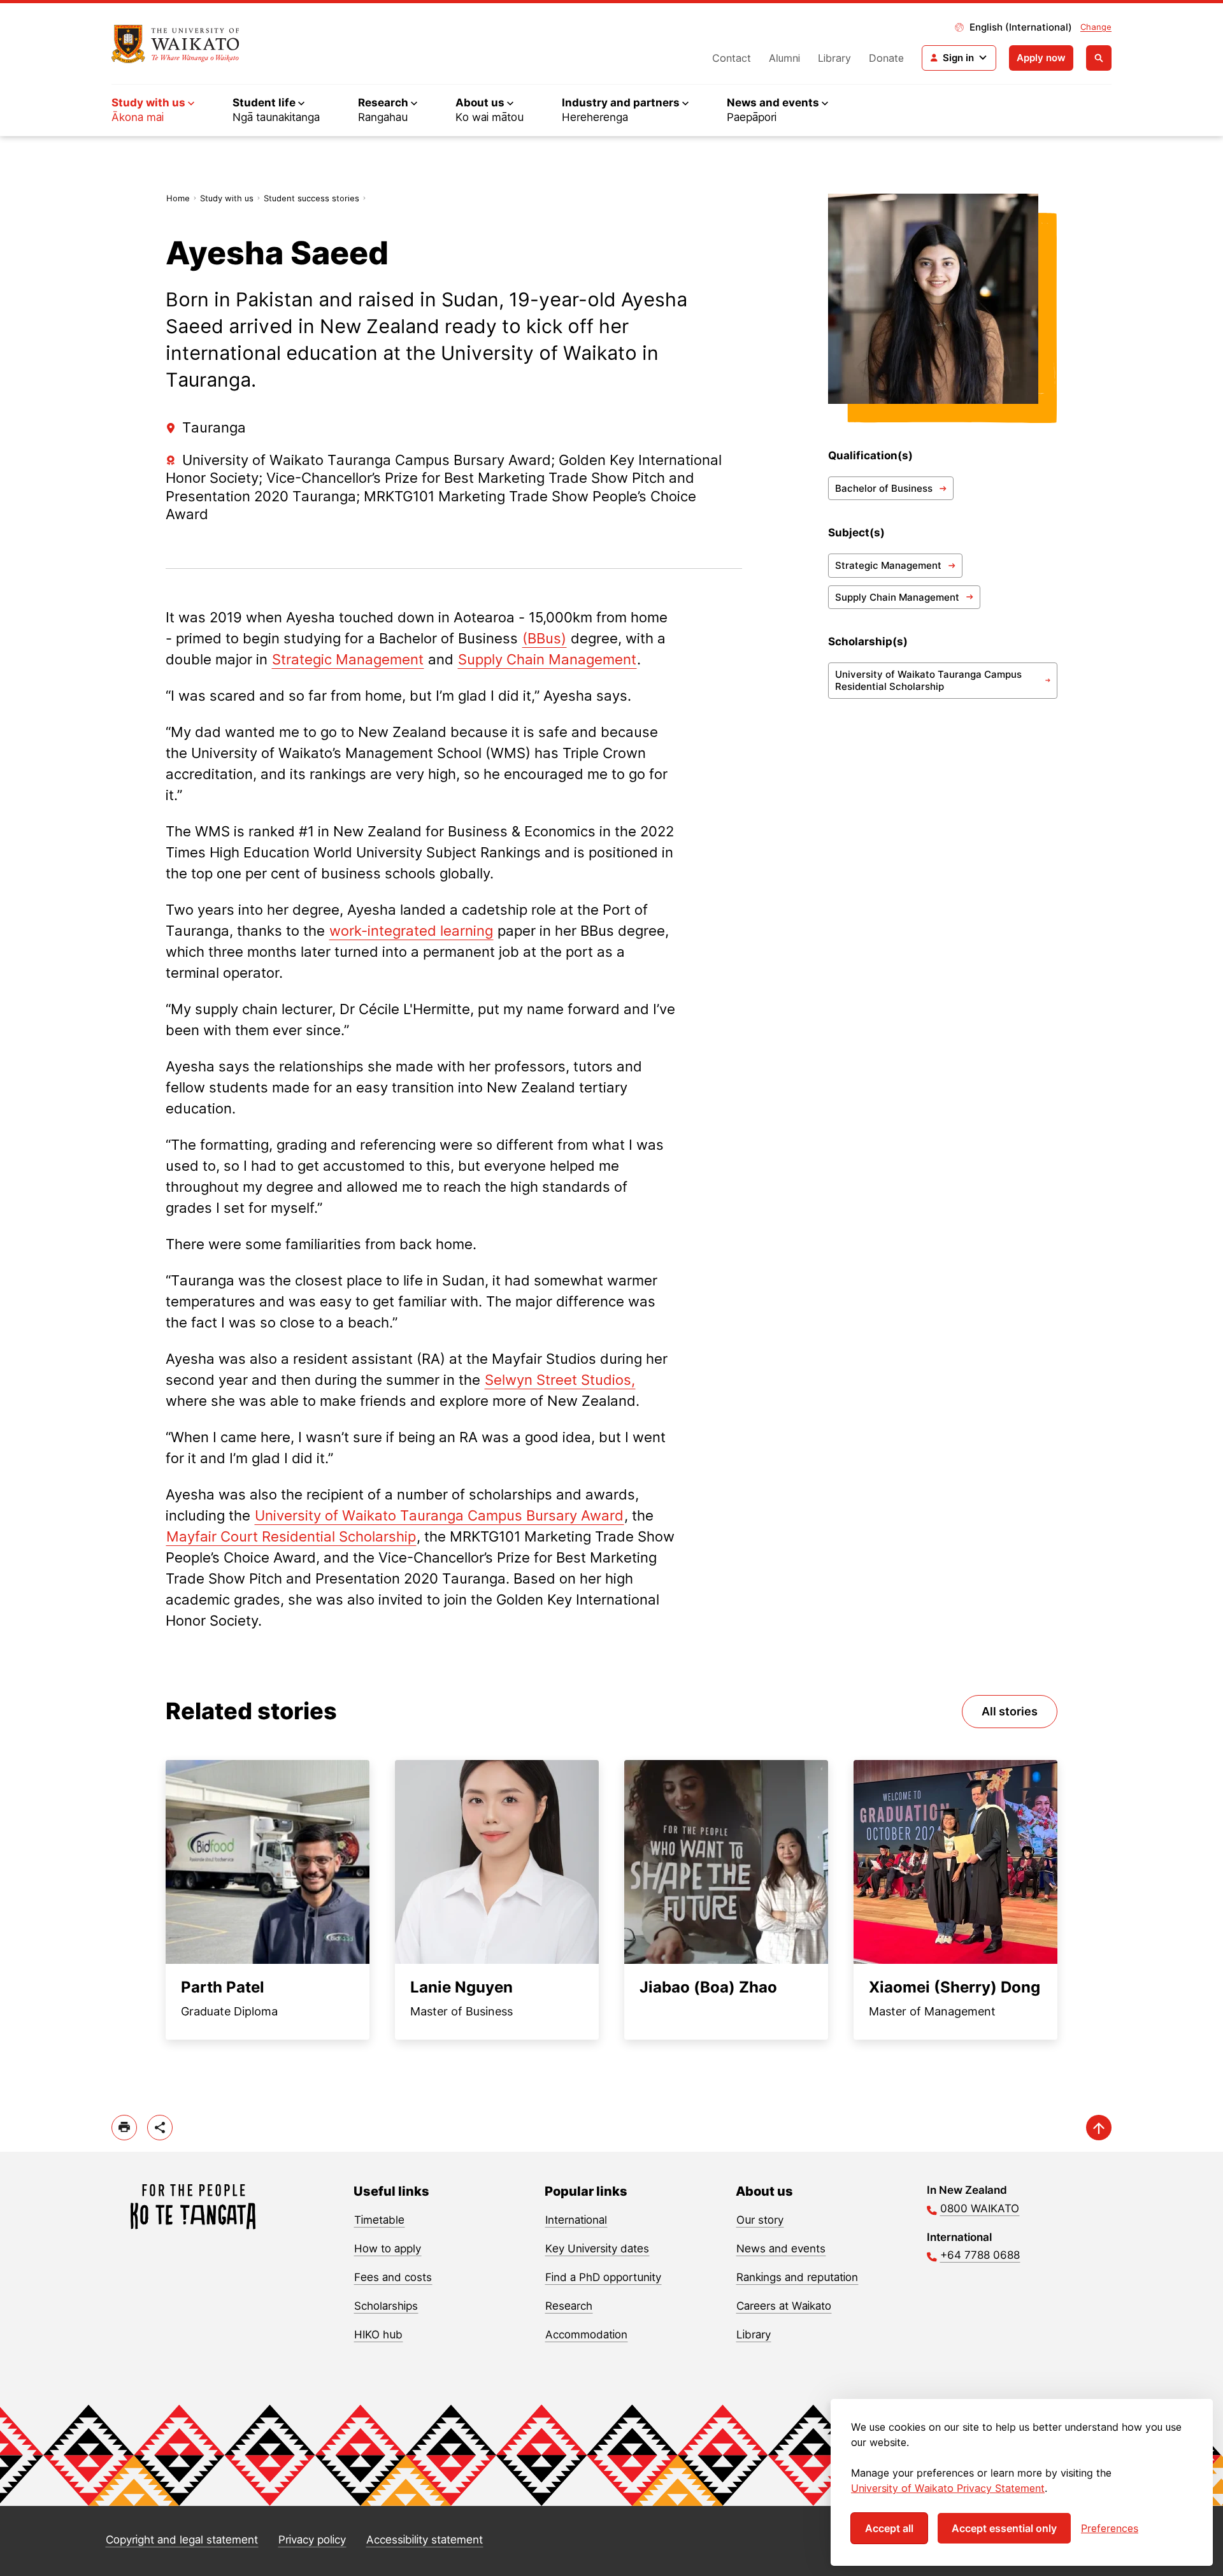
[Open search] (1099, 58)
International (576, 2220)
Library (834, 58)
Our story (760, 2220)
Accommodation (586, 2335)
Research (569, 2306)
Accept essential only (1004, 2528)
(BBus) (544, 638)
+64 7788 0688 (980, 2255)
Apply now (1041, 58)
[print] (124, 2128)
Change (1096, 27)
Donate (886, 58)
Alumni (784, 58)
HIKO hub (378, 2335)
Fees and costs (393, 2277)
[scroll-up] (1099, 2128)
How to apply (388, 2249)
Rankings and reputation (797, 2277)
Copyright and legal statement (182, 2540)
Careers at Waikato (784, 2306)
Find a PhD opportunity (603, 2277)
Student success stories (311, 198)
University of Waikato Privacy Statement (948, 2488)
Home (178, 198)
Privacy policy (312, 2540)
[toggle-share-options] (160, 2128)
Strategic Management (348, 659)
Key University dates (597, 2249)
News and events (781, 2249)
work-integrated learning (411, 931)
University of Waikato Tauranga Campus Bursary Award (439, 1515)
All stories (1010, 1711)
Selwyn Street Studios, (560, 1380)
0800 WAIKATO (980, 2208)
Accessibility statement (425, 2540)
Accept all (889, 2528)
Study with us (227, 198)
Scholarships (386, 2306)
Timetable (379, 2220)
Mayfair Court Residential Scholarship (291, 1536)
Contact (732, 58)
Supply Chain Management (547, 659)
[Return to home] (175, 44)
